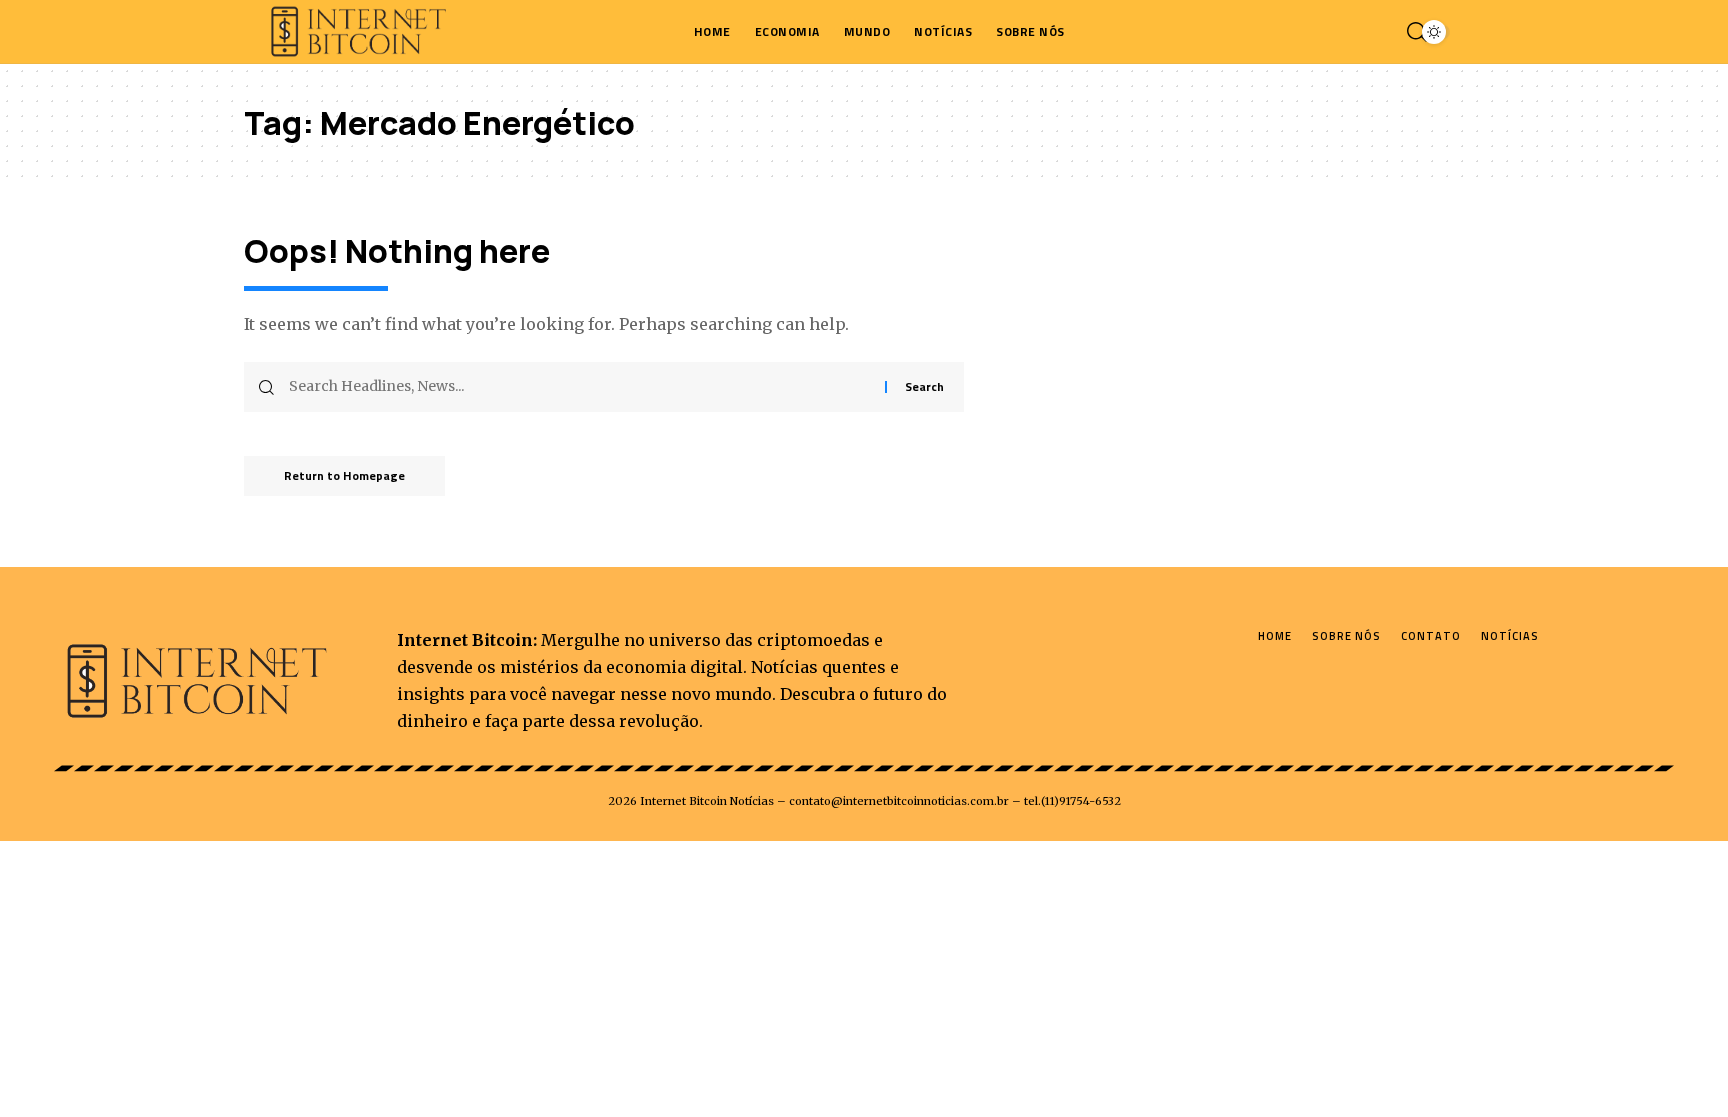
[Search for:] (579, 387)
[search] (1412, 32)
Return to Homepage (344, 475)
